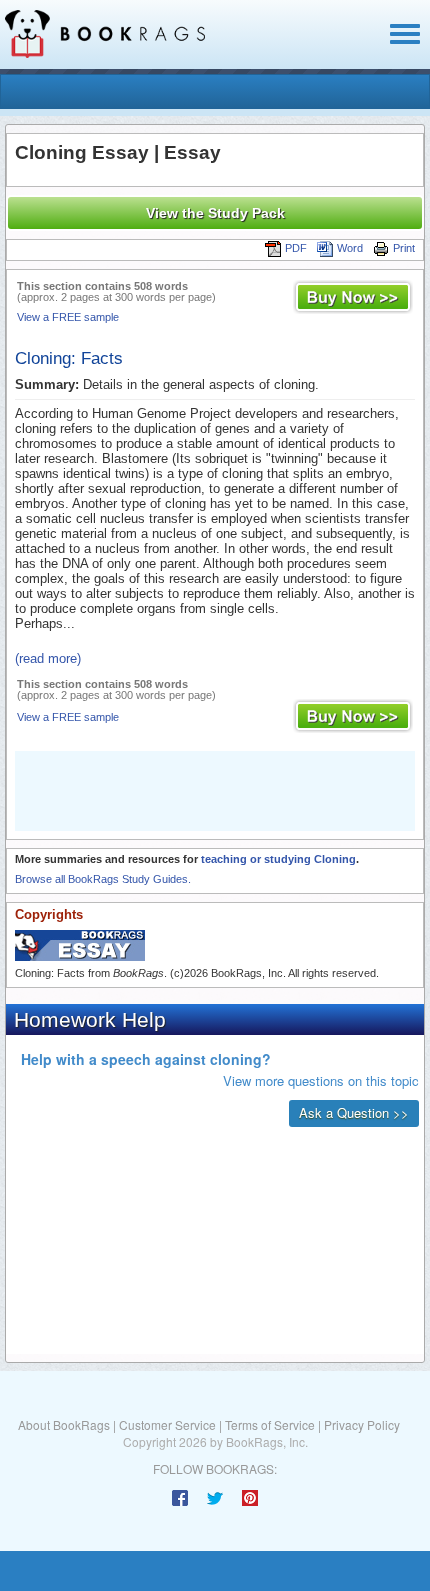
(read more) (48, 658)
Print (404, 248)
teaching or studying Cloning (278, 859)
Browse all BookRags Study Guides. (103, 879)
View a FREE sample (68, 317)
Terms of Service (270, 1424)
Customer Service (167, 1424)
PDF (296, 248)
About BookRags (64, 1424)
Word (350, 248)
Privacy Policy (362, 1424)
